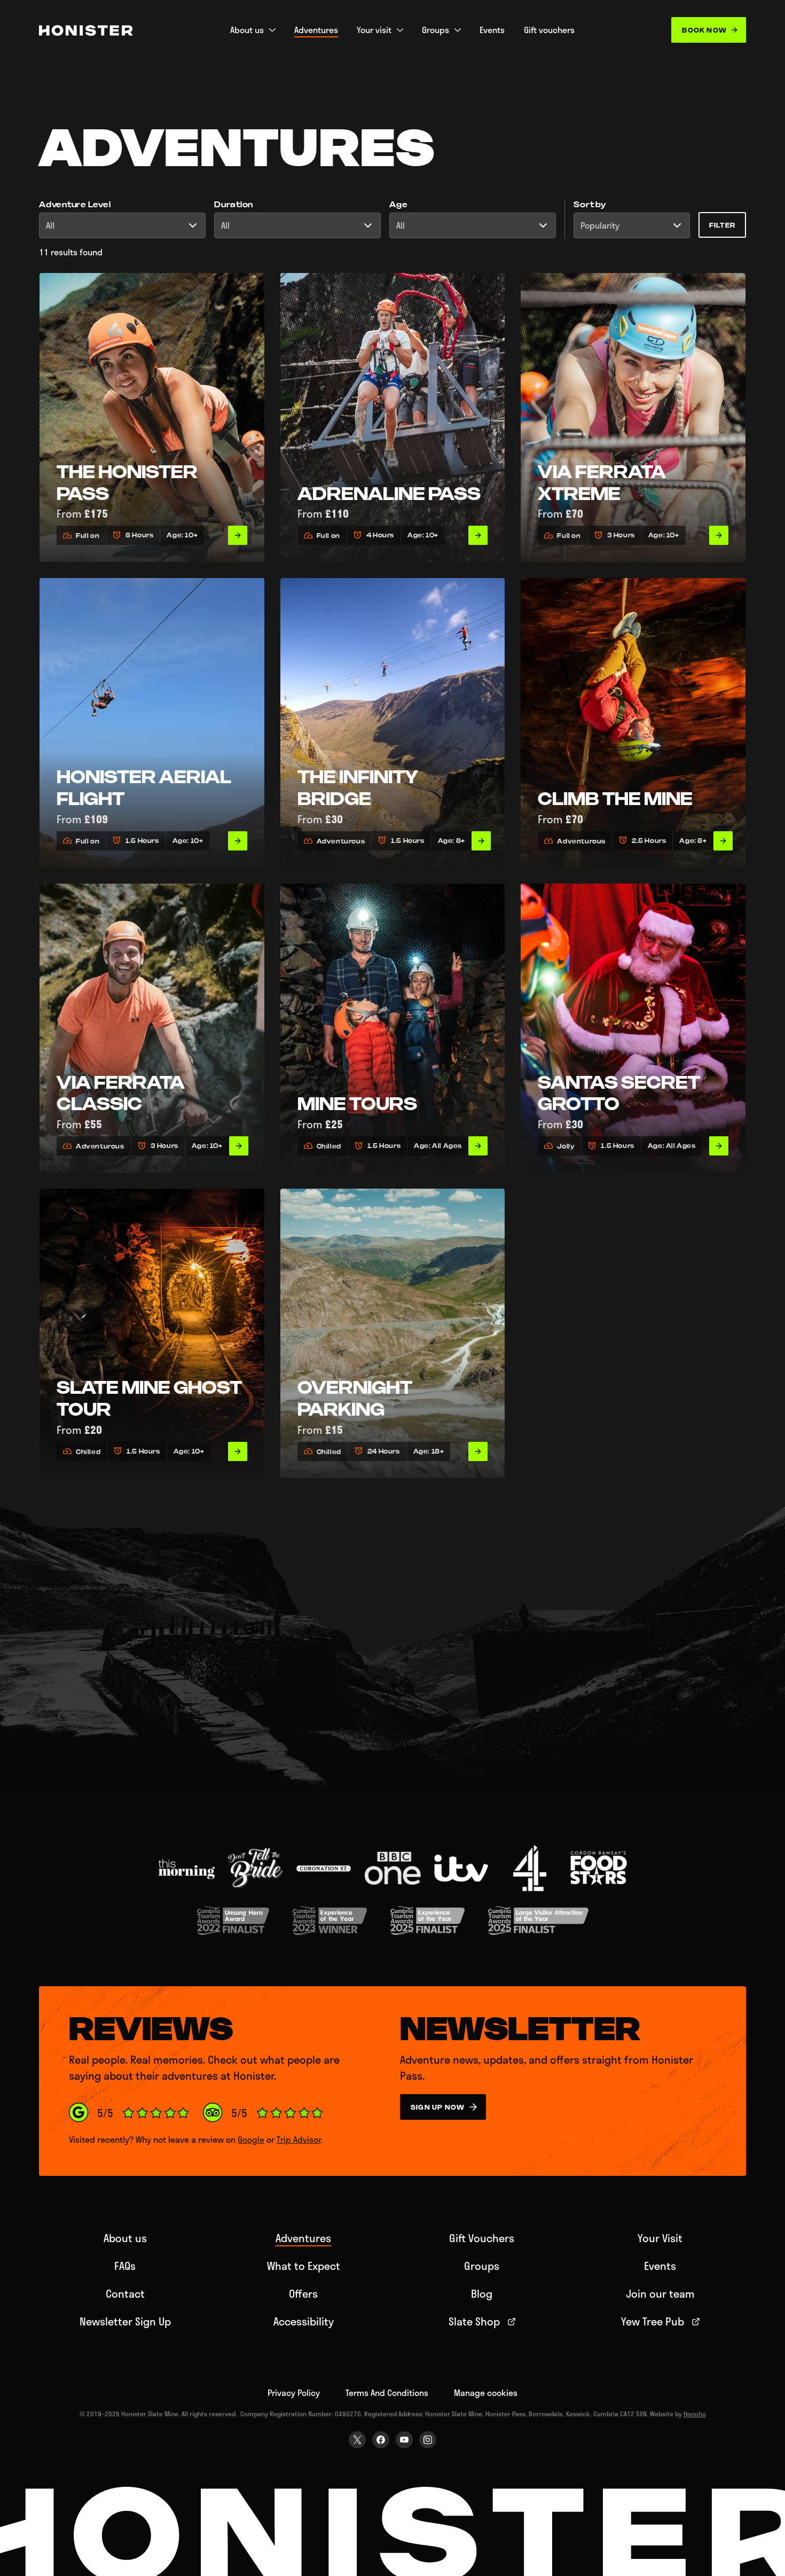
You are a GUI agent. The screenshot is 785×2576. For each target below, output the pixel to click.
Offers (303, 2293)
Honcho (695, 2414)
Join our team (660, 2293)
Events (660, 2266)
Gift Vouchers (482, 2238)
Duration (234, 205)
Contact (125, 2293)
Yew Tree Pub (653, 2321)
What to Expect (304, 2266)
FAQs (125, 2266)
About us (125, 2238)
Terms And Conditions (387, 2392)
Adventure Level (75, 205)
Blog (482, 2293)
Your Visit (660, 2238)
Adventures (303, 2238)
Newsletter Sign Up (125, 2321)
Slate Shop (474, 2321)
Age (398, 205)
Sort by (590, 205)
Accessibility (304, 2321)
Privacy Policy (294, 2392)
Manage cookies (486, 2392)
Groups (482, 2266)
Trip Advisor (299, 2139)
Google (251, 2139)
